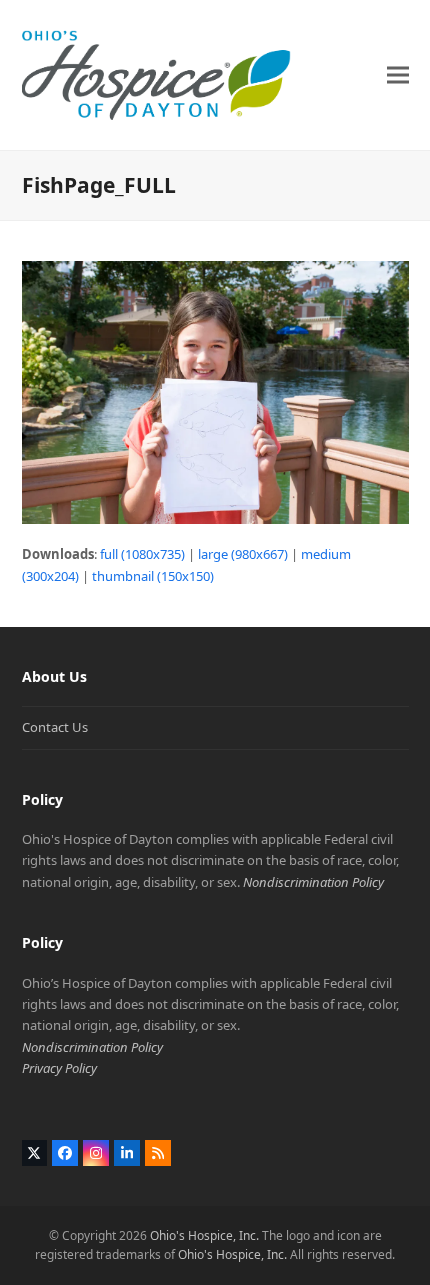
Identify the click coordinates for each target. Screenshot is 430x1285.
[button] (398, 74)
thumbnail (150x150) (153, 576)
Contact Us (55, 727)
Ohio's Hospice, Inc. (204, 1235)
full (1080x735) (142, 554)
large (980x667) (243, 554)
